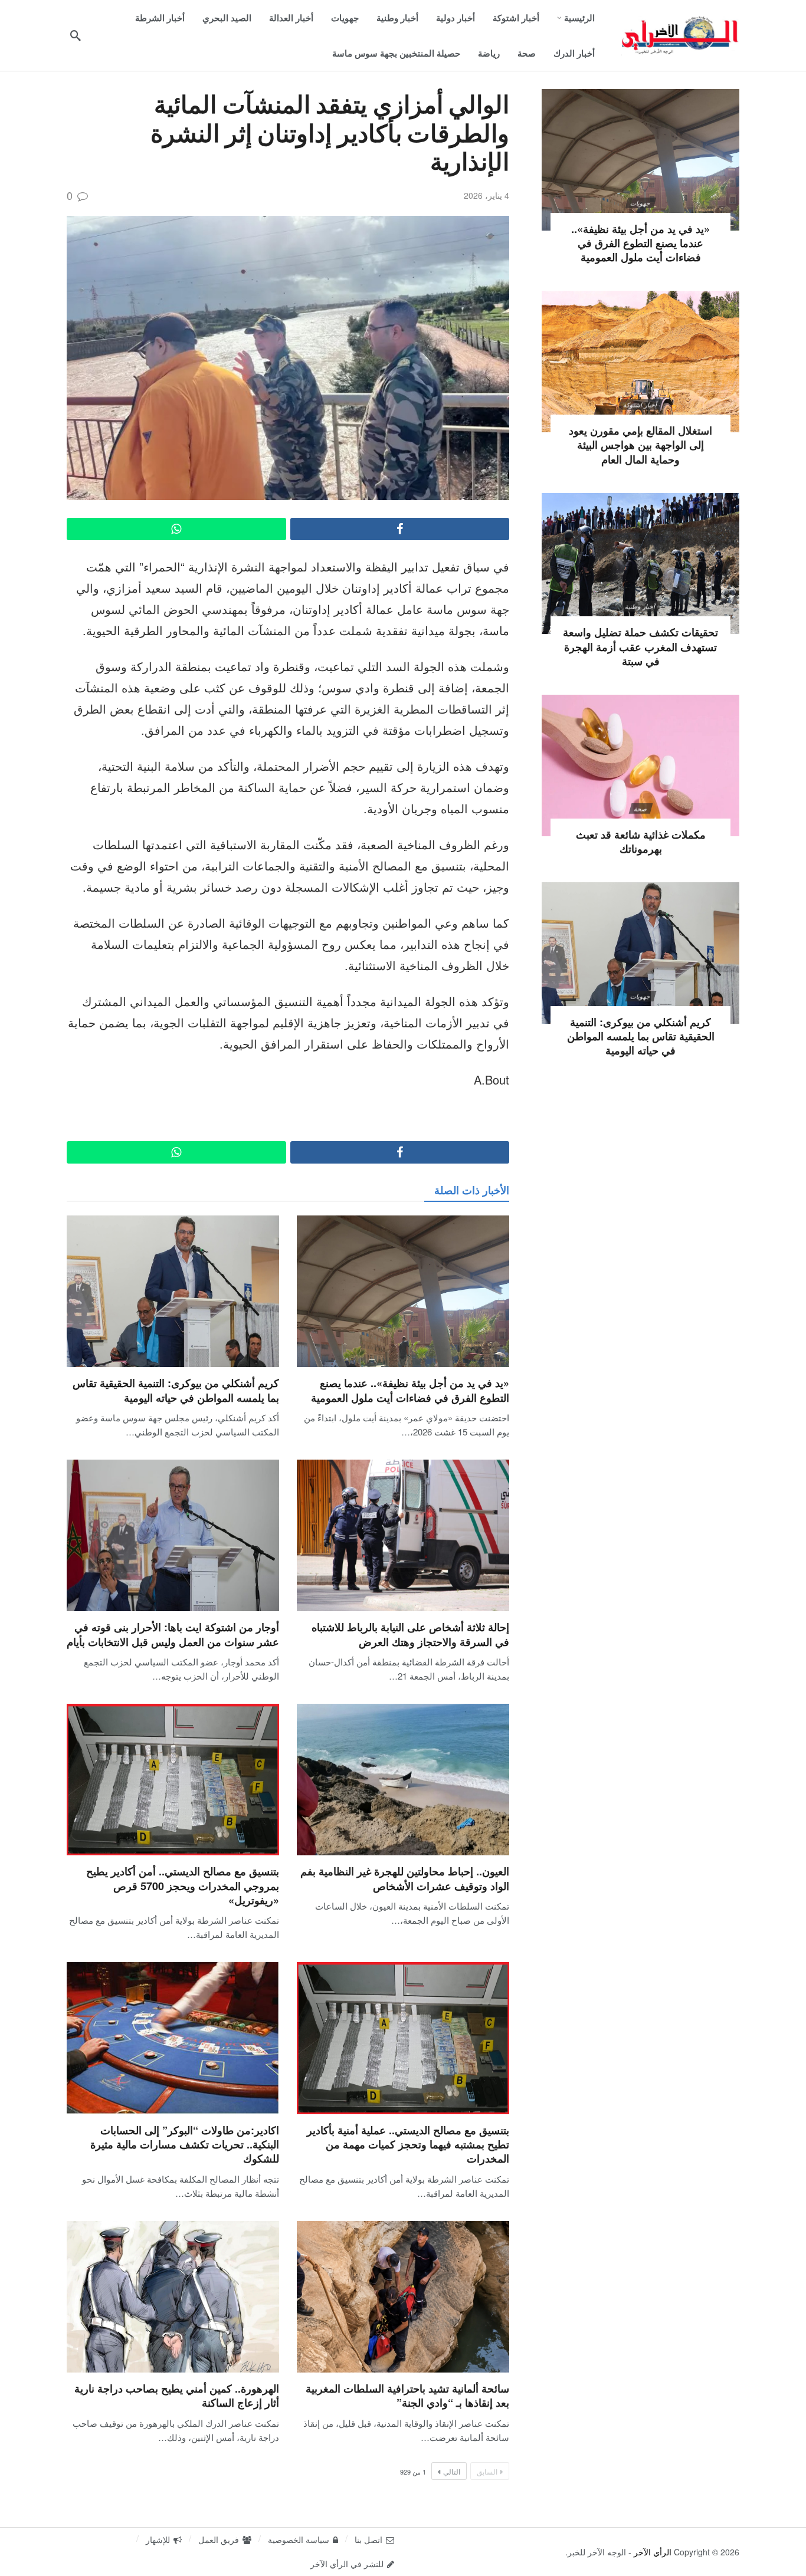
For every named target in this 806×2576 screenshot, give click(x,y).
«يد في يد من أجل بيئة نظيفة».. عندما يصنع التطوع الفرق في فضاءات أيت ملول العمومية (410, 1390)
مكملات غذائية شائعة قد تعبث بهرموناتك (641, 842)
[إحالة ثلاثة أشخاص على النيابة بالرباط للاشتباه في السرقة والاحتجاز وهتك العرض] (403, 1535)
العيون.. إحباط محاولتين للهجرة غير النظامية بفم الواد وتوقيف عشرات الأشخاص (405, 1878)
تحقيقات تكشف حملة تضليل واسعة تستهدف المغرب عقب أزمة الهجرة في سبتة (640, 647)
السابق (487, 2471)
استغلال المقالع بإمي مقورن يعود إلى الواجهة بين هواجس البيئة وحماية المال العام (640, 445)
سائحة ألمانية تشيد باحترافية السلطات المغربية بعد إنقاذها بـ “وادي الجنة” (407, 2396)
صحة (640, 809)
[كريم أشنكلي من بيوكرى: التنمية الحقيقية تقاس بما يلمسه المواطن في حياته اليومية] (173, 1291)
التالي (452, 2471)
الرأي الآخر (653, 2552)
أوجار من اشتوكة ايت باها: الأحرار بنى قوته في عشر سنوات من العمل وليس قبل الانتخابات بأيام (173, 1634)
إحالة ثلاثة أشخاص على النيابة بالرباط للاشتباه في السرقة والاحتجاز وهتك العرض (410, 1634)
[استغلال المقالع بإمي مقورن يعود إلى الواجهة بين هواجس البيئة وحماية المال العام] (640, 362)
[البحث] (76, 35)
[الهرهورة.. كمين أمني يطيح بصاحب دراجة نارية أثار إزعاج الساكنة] (173, 2297)
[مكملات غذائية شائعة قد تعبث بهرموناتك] (640, 765)
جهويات (640, 203)
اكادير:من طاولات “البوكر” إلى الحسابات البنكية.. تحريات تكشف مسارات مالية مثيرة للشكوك (185, 2145)
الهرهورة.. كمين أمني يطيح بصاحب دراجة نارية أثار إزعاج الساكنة (177, 2396)
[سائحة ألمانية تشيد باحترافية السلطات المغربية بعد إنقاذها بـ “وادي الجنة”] (403, 2297)
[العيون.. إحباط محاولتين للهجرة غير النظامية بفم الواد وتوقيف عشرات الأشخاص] (403, 1780)
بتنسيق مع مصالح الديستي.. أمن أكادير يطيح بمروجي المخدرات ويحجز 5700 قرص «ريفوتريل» (183, 1886)
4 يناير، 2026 (486, 195)
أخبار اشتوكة (640, 405)
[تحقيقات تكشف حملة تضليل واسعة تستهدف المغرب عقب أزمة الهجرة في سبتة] (640, 564)
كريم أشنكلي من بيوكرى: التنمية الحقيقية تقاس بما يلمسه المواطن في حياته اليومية (176, 1390)
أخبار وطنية (640, 606)
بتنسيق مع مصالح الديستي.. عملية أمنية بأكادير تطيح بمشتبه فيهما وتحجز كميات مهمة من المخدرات (408, 2145)
